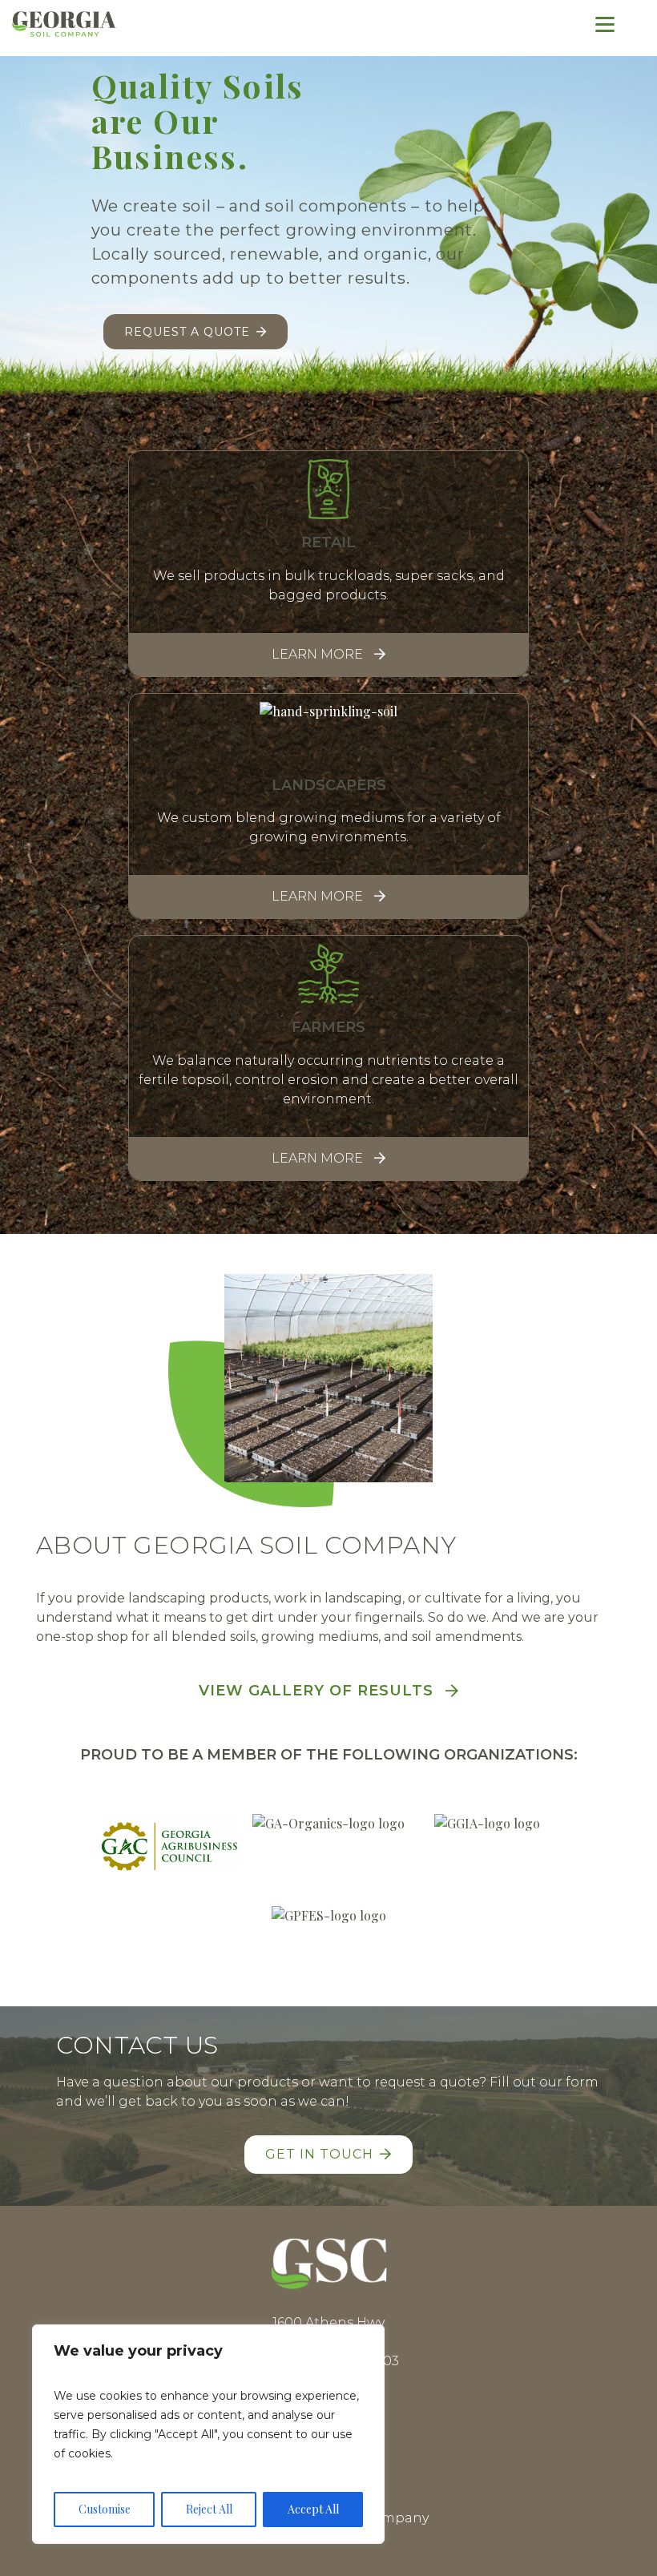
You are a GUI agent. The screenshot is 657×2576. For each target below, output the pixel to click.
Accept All (313, 2509)
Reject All (209, 2509)
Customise (105, 2509)
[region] (208, 2434)
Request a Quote (187, 332)
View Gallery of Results (316, 1691)
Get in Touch (319, 2154)
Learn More (317, 654)
